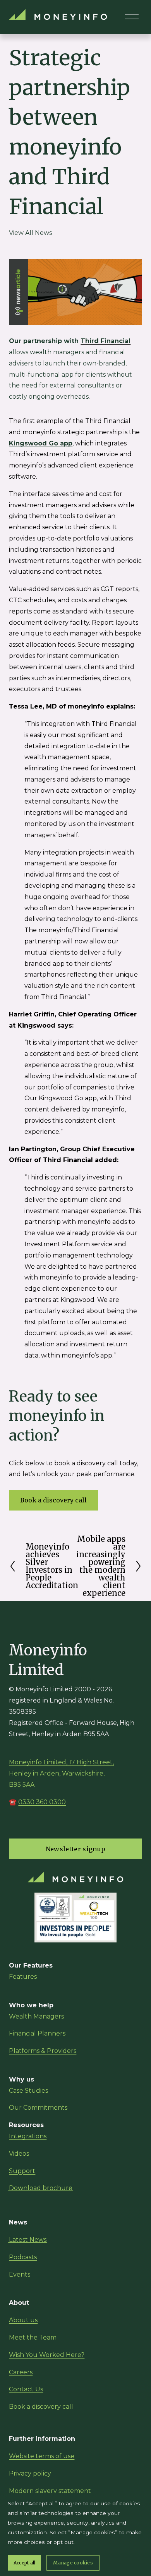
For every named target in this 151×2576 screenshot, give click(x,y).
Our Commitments (38, 2108)
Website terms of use (42, 2456)
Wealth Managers (36, 2016)
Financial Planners (37, 2033)
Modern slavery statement (50, 2491)
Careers (21, 2372)
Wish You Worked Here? (47, 2355)
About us (23, 2320)
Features (23, 1977)
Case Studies (28, 2091)
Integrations (28, 2136)
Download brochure (41, 2188)
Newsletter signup (75, 1849)
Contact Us (26, 2389)
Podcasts (23, 2257)
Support (22, 2171)
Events (20, 2274)
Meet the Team (33, 2337)
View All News (30, 233)
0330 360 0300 (42, 1802)
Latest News (28, 2240)
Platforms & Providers (43, 2051)
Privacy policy (30, 2473)
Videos (19, 2154)
